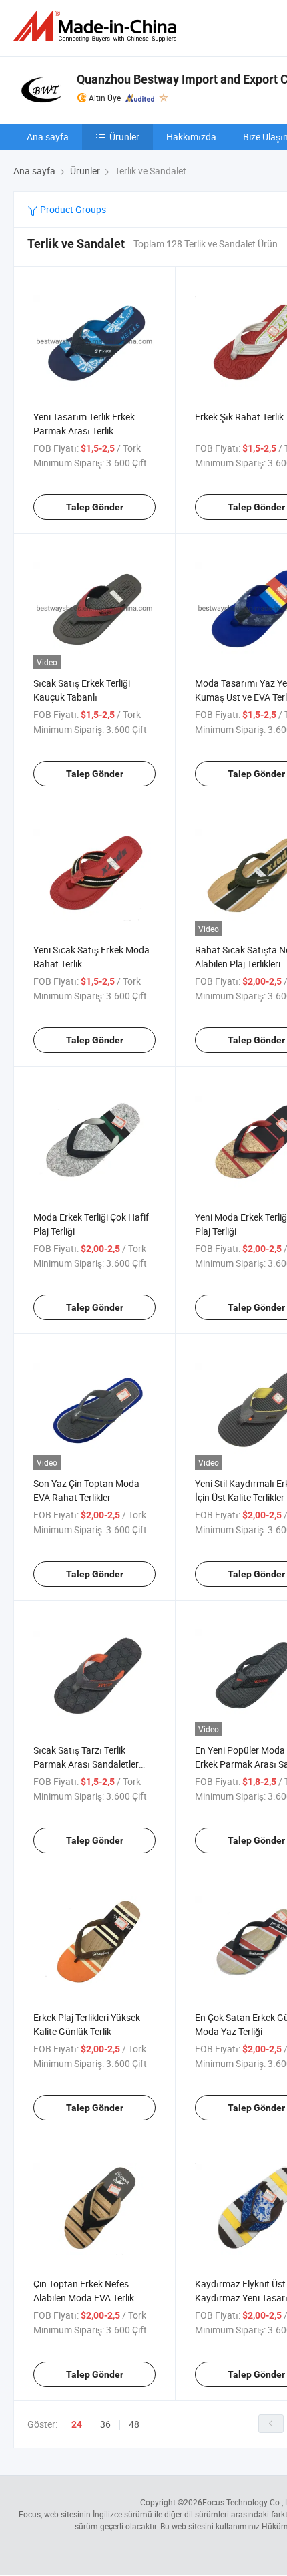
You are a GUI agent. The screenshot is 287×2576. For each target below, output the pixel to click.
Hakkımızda (191, 137)
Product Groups (72, 209)
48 (134, 2424)
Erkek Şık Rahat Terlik (239, 417)
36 (105, 2424)
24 (77, 2424)
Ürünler (124, 137)
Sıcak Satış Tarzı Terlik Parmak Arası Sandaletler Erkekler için (86, 1764)
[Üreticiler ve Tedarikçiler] (97, 26)
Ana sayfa (48, 137)
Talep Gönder (95, 507)
